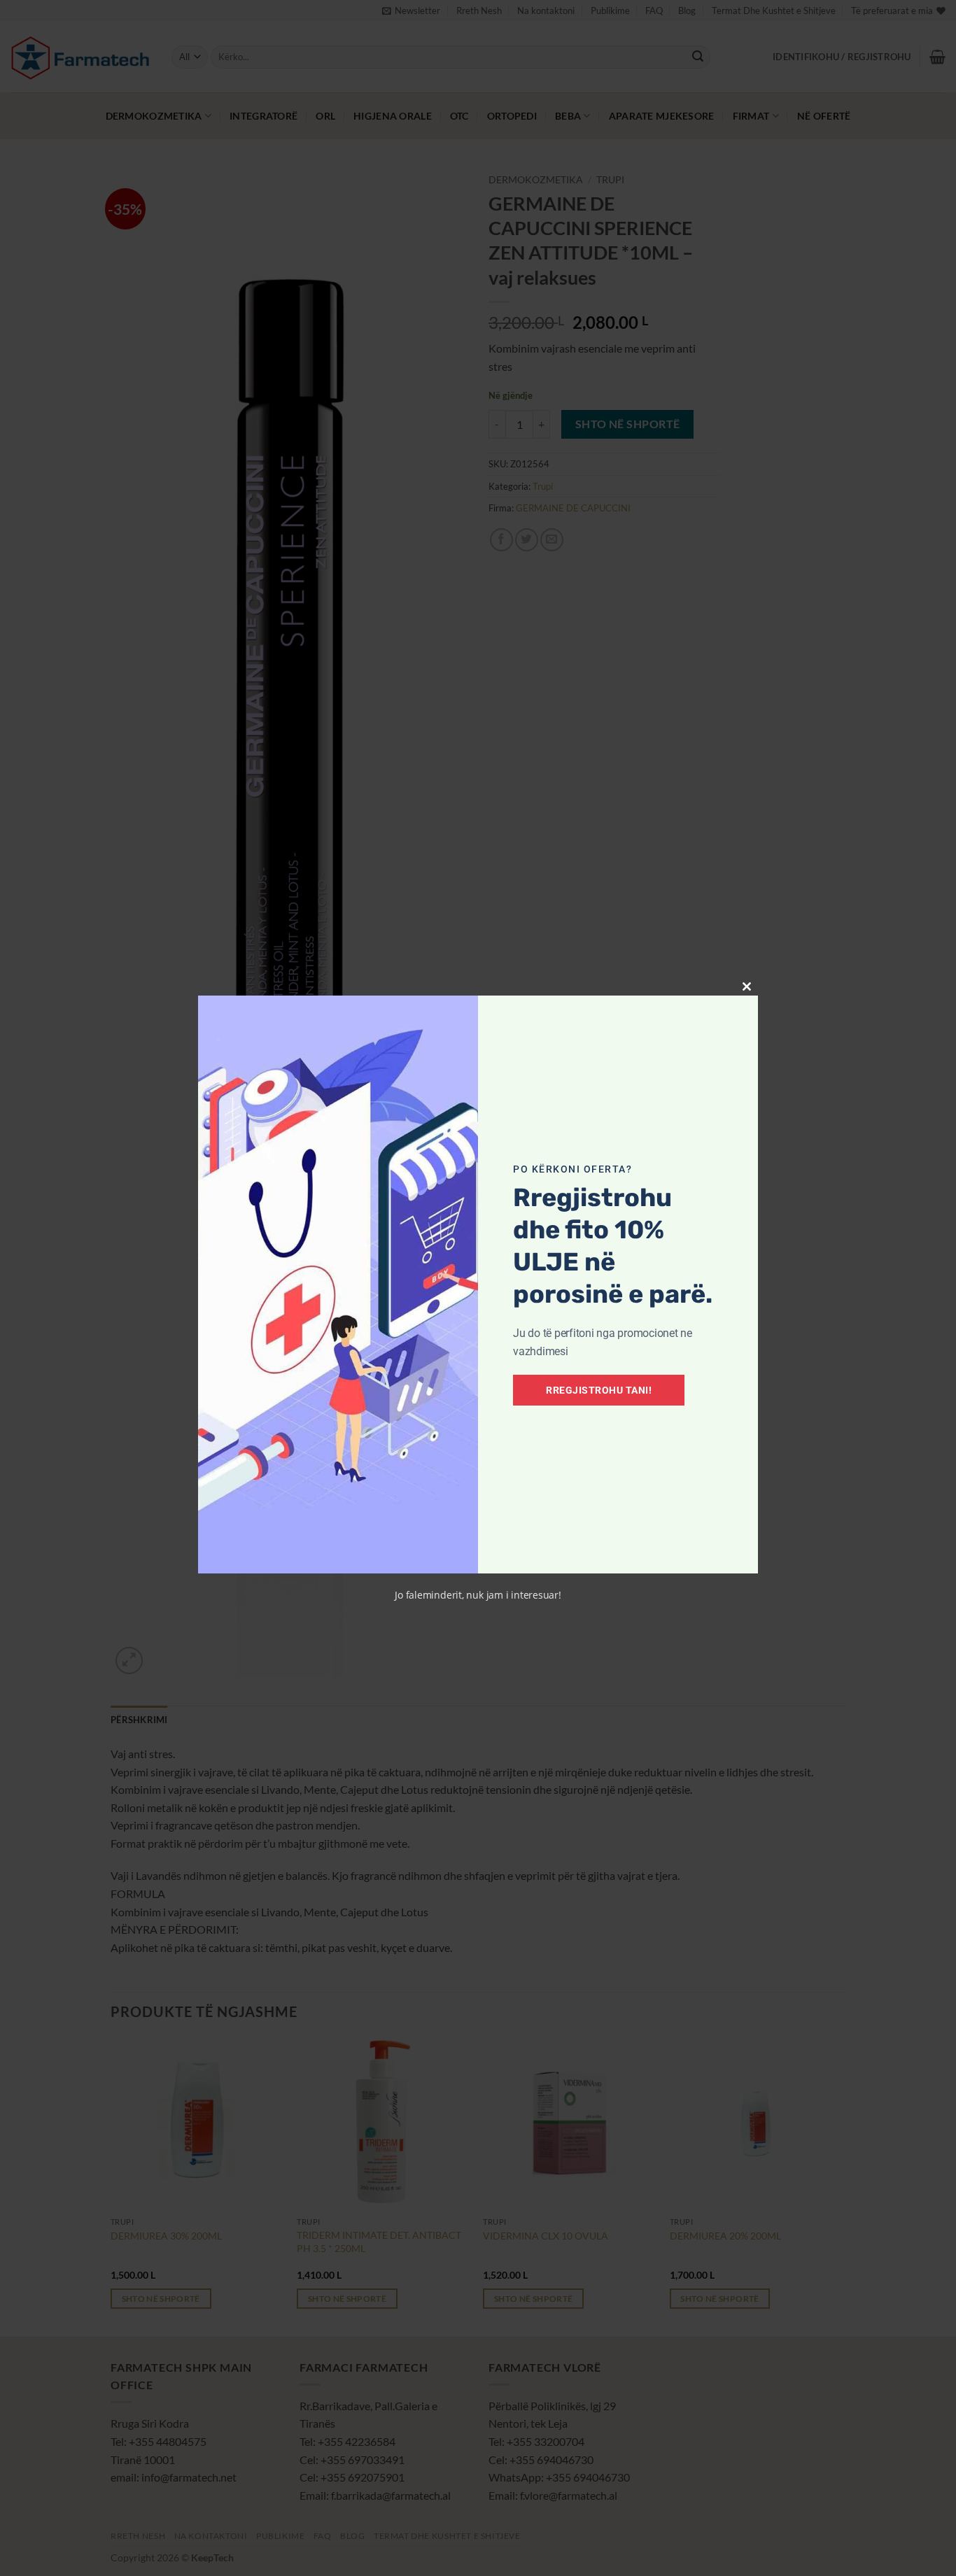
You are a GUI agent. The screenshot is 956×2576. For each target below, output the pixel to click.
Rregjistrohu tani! (599, 1390)
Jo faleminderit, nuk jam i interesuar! (478, 1595)
